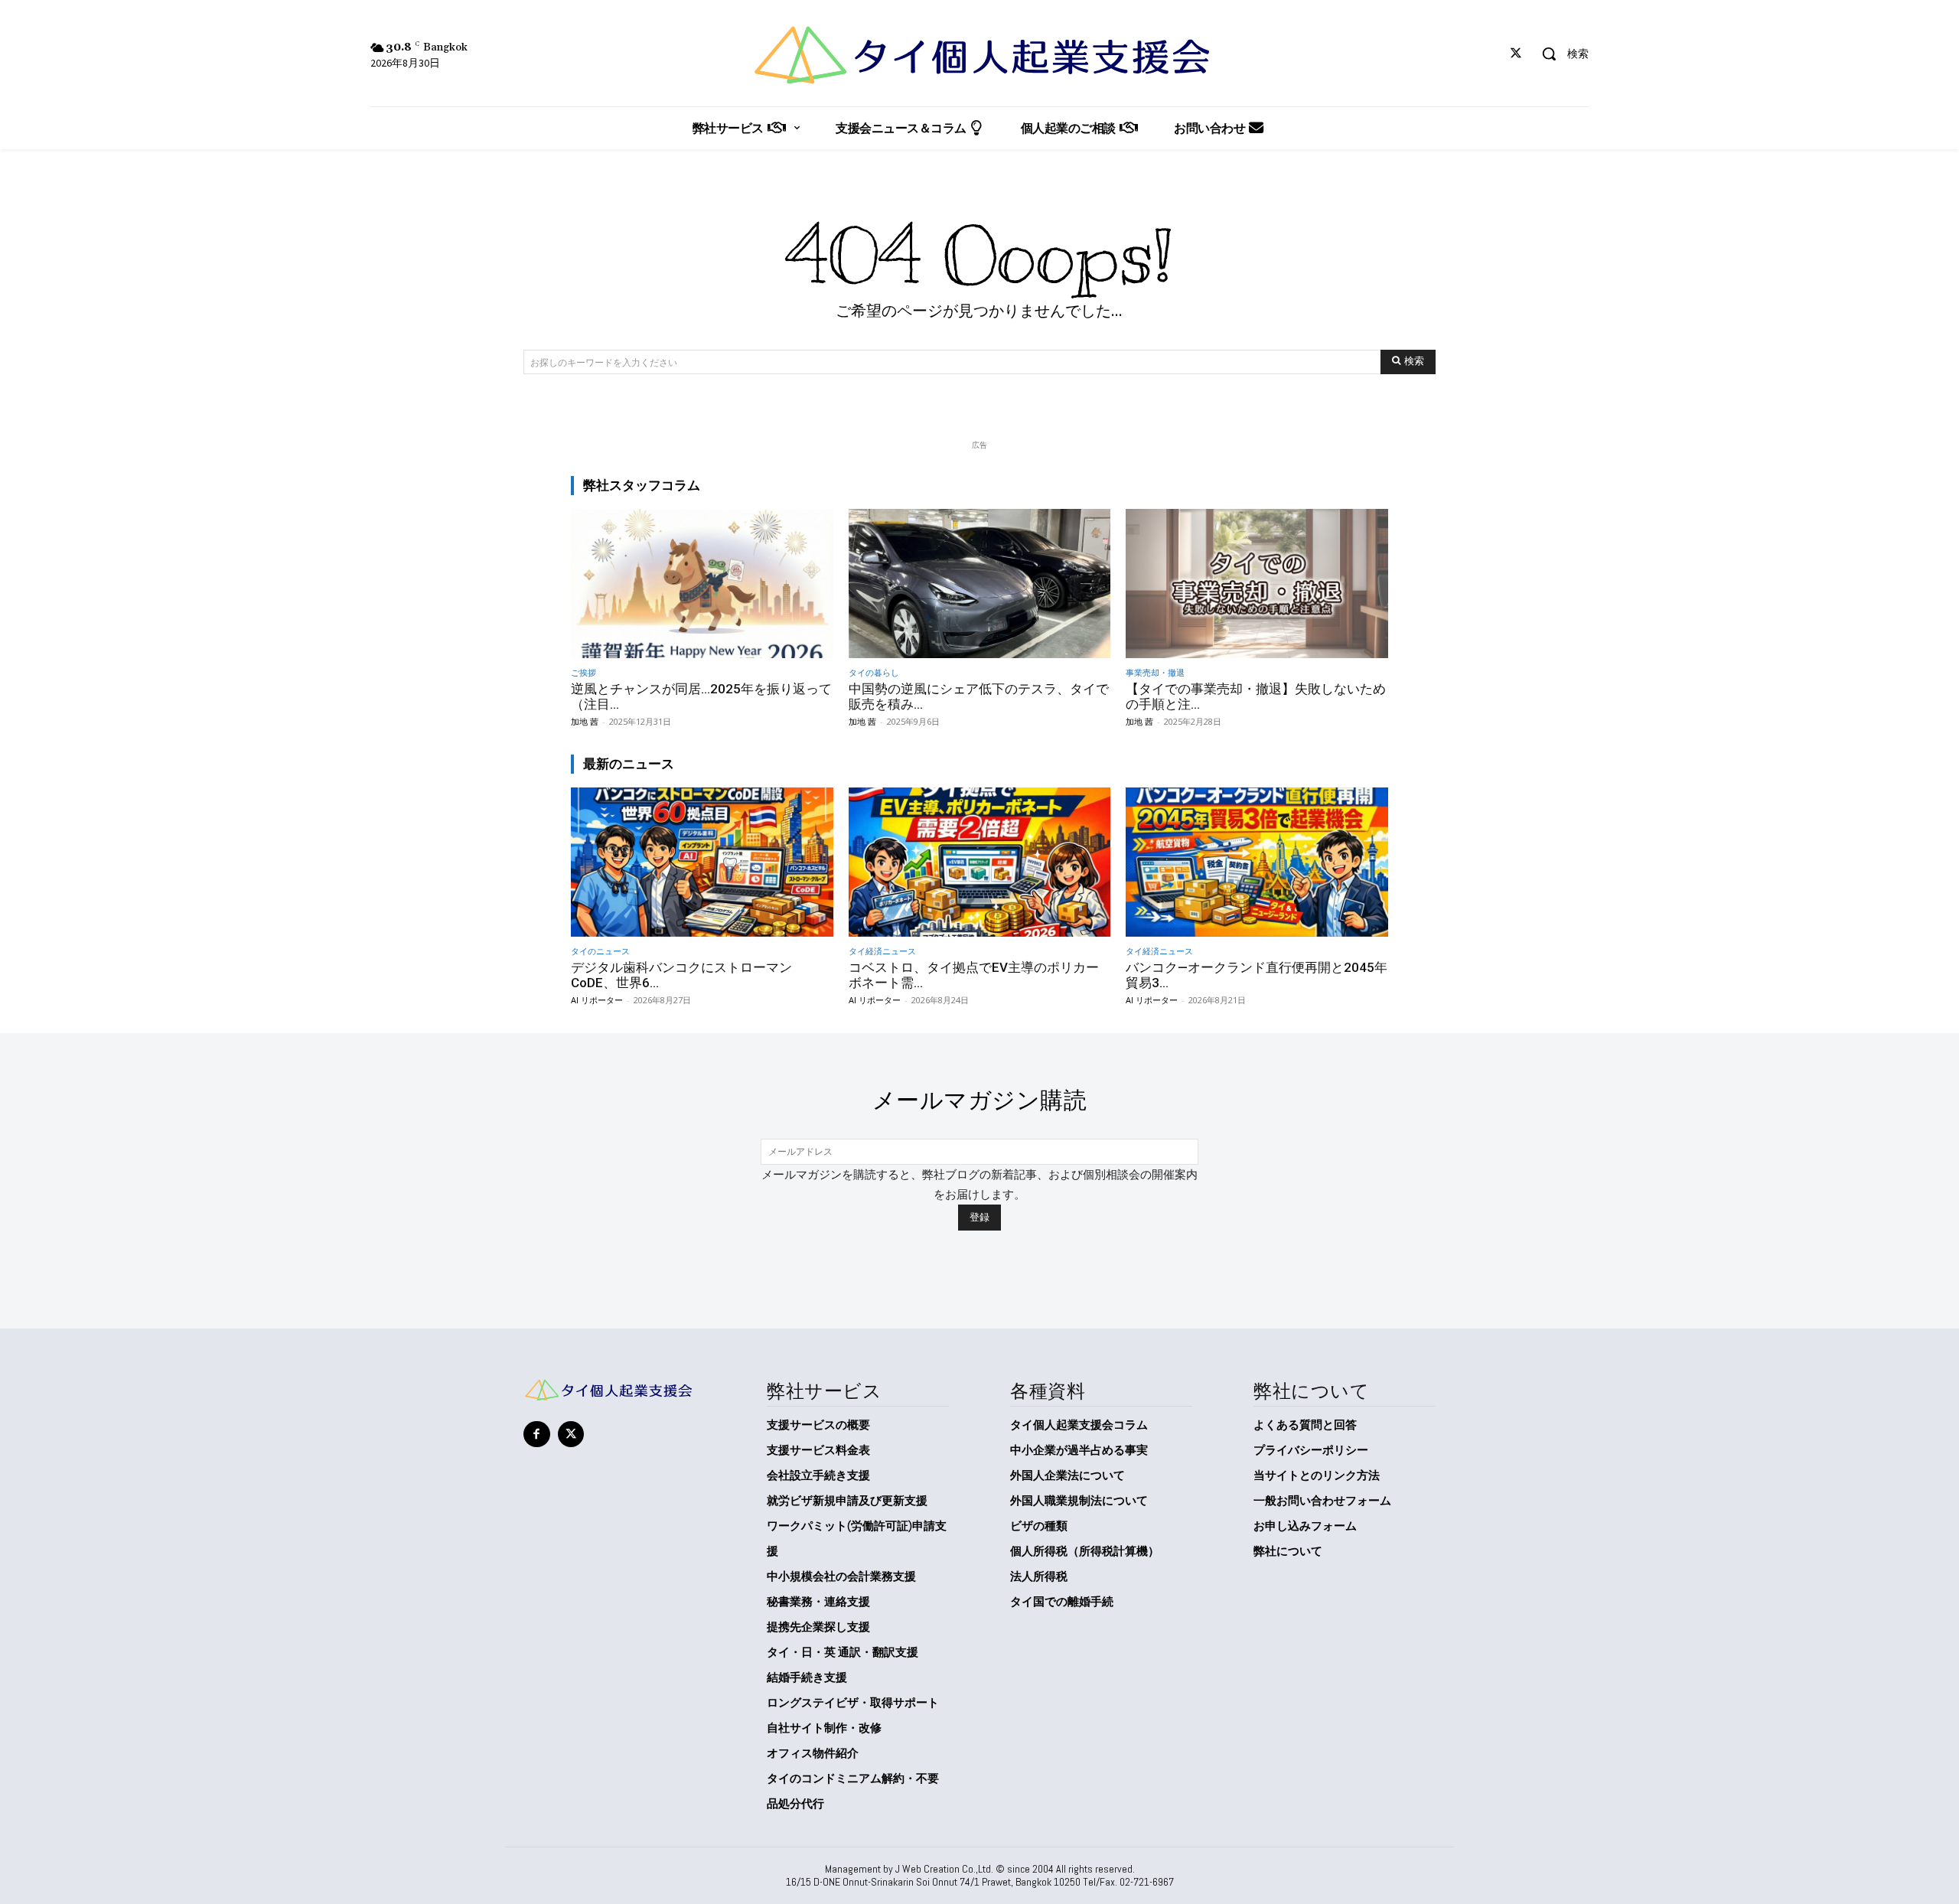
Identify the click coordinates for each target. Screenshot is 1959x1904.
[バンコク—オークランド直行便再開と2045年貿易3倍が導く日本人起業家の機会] (1257, 862)
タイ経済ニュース (882, 951)
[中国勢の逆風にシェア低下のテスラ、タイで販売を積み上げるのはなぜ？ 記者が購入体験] (980, 584)
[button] (1560, 54)
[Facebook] (537, 1435)
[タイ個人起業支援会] (979, 55)
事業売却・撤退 (1155, 672)
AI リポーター (597, 1000)
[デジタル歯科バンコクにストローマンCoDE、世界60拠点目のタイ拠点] (702, 862)
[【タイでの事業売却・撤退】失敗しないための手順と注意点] (1257, 584)
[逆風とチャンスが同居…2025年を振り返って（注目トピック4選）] (702, 584)
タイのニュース (600, 951)
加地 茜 (585, 721)
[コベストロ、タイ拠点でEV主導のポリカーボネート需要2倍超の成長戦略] (980, 862)
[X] (1516, 54)
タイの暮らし (874, 672)
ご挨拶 (583, 672)
